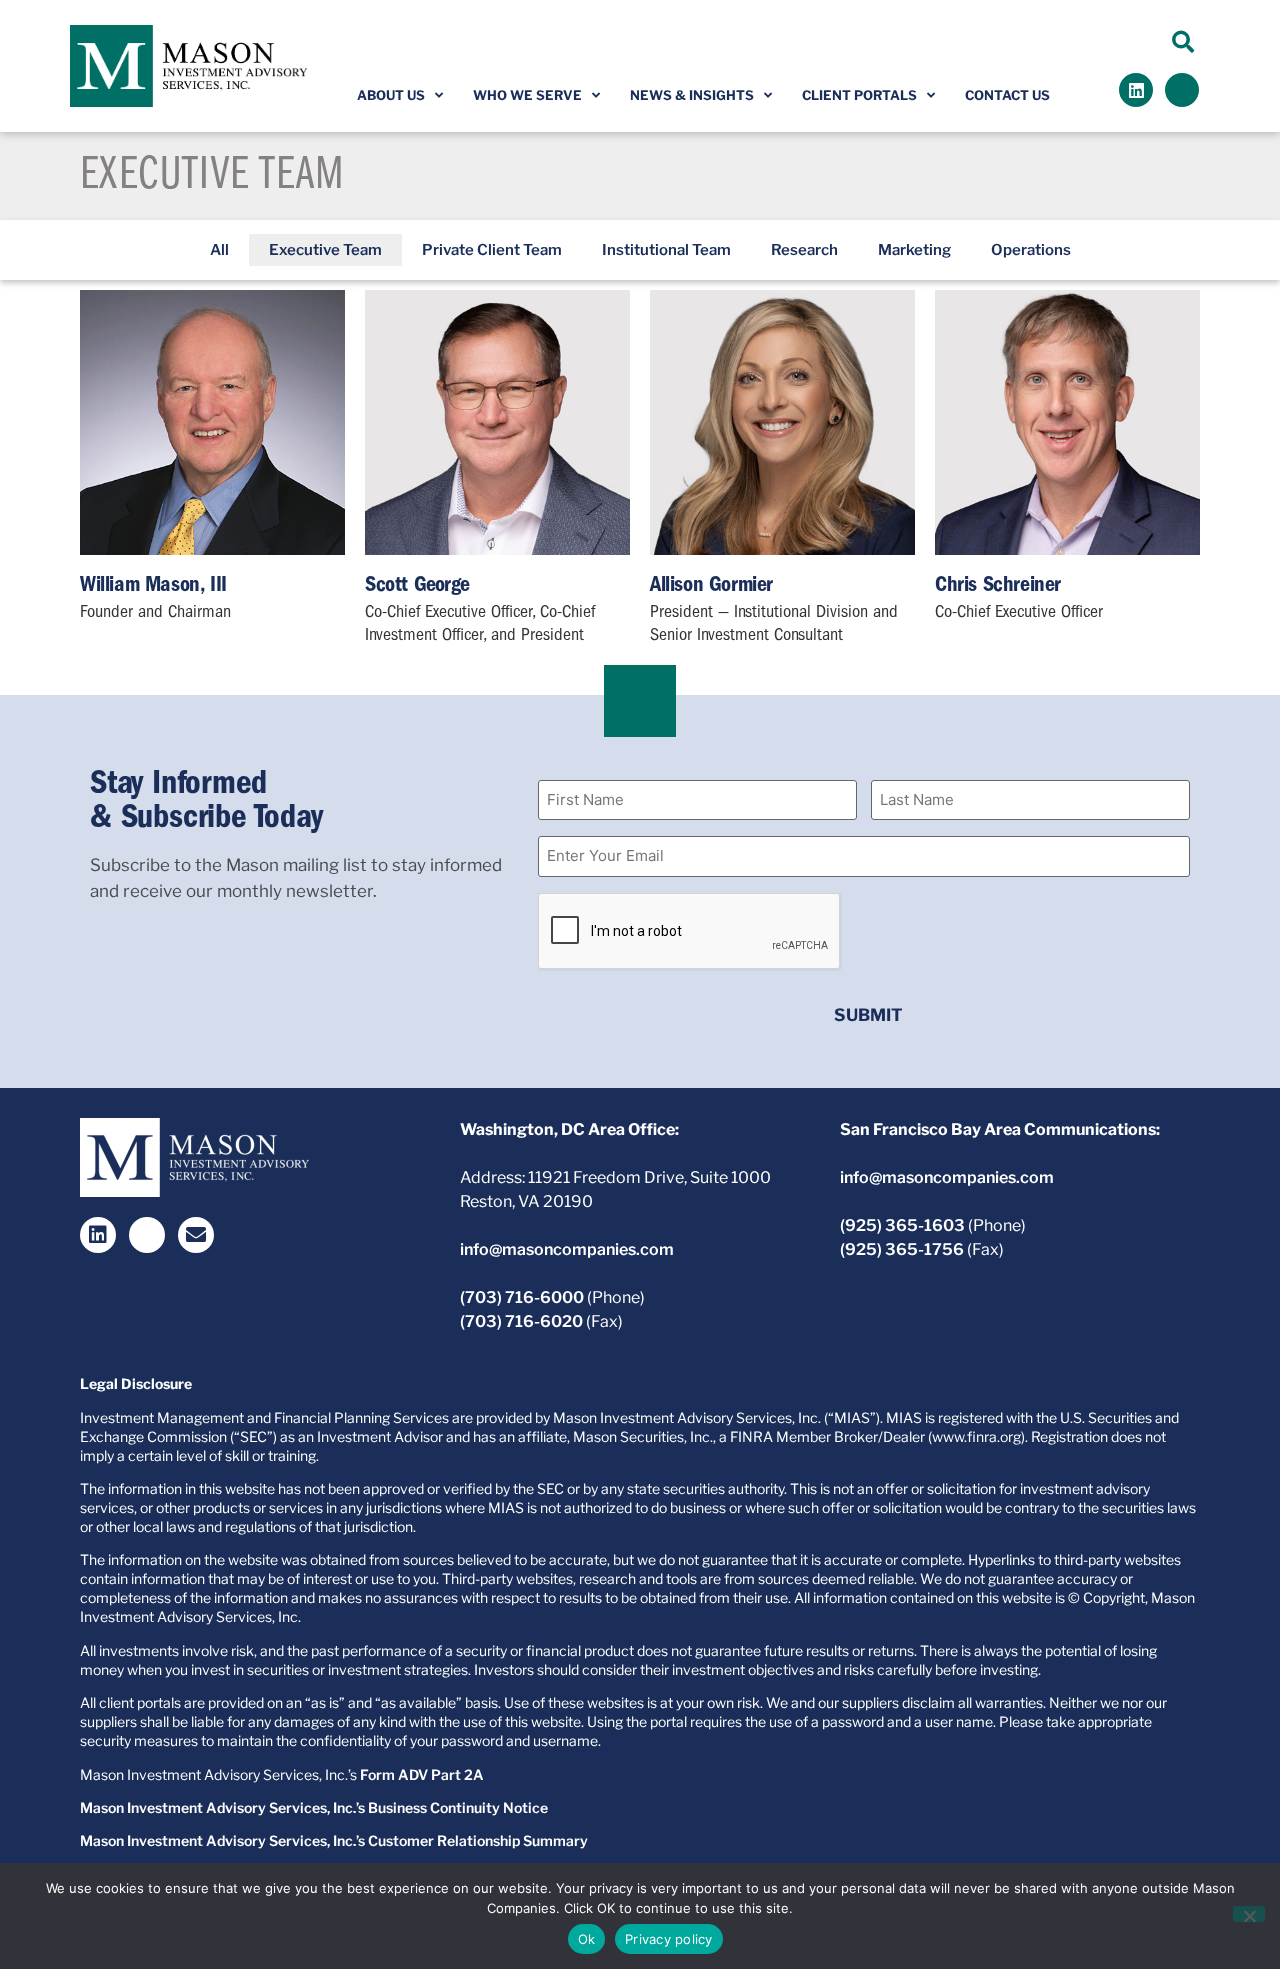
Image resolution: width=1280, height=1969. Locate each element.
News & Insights (692, 95)
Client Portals (859, 95)
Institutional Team (666, 250)
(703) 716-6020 (521, 1321)
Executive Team (325, 250)
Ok (587, 1939)
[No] (1249, 1914)
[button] (1183, 41)
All (219, 250)
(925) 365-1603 (902, 1225)
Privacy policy (669, 1939)
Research (804, 250)
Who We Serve (527, 95)
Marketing (914, 250)
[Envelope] (196, 1235)
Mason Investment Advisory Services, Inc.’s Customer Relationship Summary (334, 1840)
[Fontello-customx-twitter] (1182, 90)
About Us (391, 95)
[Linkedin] (1136, 90)
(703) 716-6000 (522, 1297)
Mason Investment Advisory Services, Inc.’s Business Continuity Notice (314, 1807)
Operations (1031, 250)
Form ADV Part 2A (422, 1774)
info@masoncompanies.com (567, 1249)
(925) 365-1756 (902, 1249)
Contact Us (1007, 95)
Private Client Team (492, 250)
